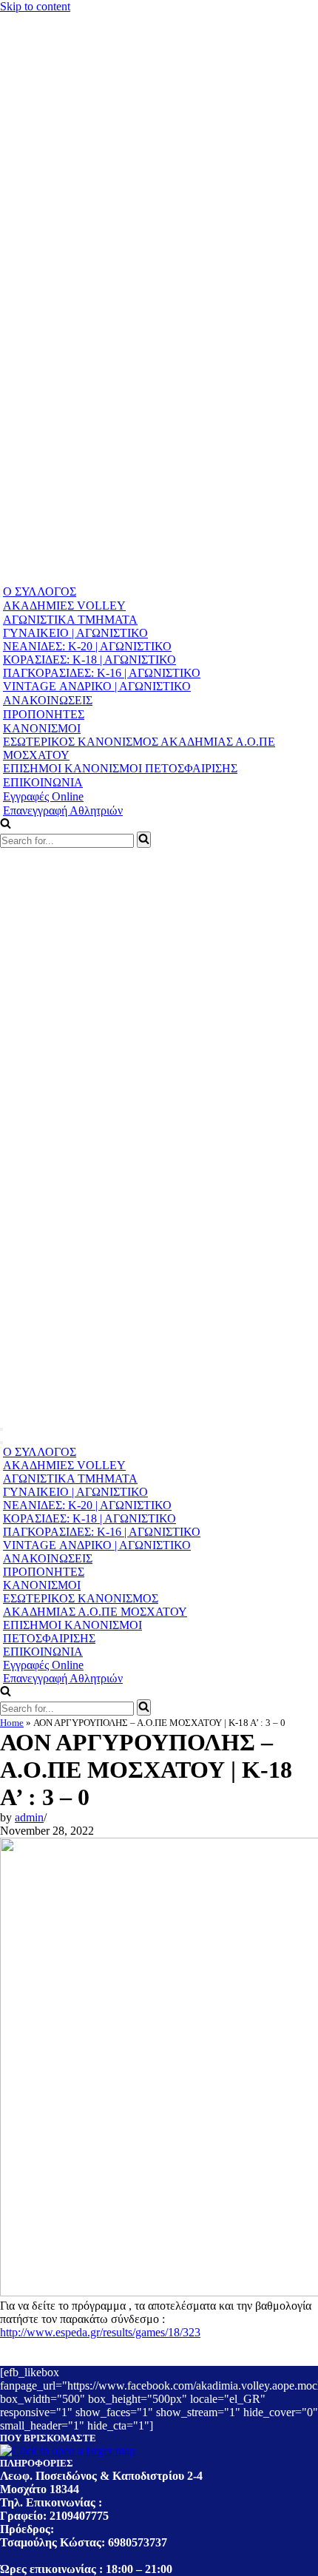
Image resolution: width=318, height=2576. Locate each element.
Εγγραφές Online (43, 796)
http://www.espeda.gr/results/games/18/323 (100, 2332)
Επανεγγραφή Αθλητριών (63, 810)
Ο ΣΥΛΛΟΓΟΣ (40, 591)
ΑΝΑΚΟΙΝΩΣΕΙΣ (48, 700)
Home (12, 1723)
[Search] (144, 840)
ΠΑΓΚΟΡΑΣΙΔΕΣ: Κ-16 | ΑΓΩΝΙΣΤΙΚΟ (102, 673)
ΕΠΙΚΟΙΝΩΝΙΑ (43, 782)
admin (29, 1817)
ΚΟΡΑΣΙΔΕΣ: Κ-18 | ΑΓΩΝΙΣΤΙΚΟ (89, 660)
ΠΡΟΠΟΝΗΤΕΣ (44, 714)
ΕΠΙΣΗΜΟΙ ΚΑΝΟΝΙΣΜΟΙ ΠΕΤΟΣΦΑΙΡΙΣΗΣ (120, 768)
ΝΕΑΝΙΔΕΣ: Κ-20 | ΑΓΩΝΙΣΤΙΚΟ (87, 646)
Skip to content (35, 6)
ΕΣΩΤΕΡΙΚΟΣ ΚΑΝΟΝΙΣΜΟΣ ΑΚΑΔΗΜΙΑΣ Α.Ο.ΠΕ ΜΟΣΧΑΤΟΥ (139, 748)
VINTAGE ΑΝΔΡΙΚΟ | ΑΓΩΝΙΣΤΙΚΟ (97, 686)
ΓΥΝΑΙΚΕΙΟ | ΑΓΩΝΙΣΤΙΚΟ (75, 633)
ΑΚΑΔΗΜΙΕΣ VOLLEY (64, 606)
